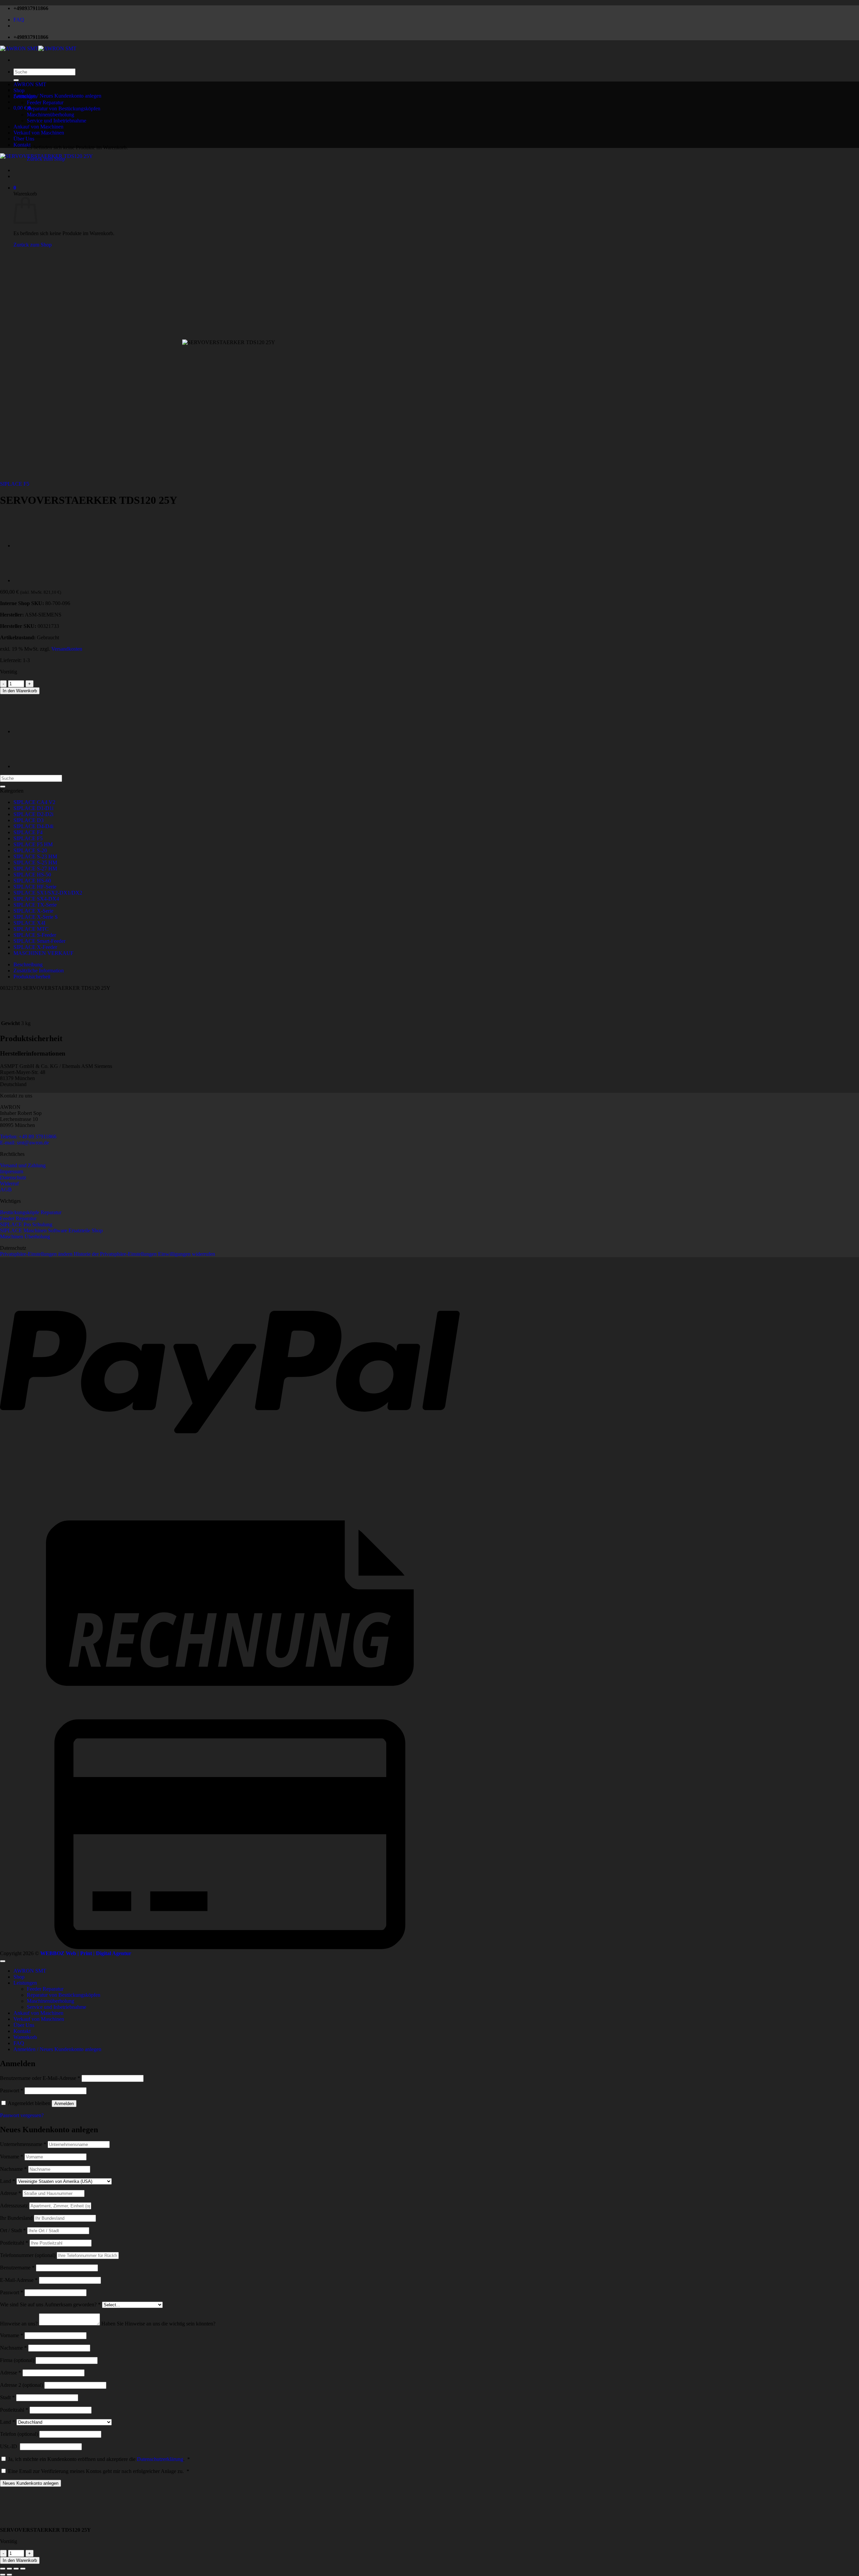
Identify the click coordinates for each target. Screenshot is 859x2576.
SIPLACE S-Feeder (35, 935)
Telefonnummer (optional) (28, 2255)
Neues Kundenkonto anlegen (31, 2483)
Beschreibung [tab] (28, 964)
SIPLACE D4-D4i (33, 826)
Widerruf (9, 1184)
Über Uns (24, 139)
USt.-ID (9, 2446)
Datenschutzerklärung (160, 2459)
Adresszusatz (15, 2206)
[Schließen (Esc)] (23, 2569)
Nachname (13, 2169)
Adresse (11, 2193)
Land (8, 2181)
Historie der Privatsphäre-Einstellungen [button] (115, 1254)
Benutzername (17, 2268)
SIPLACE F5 (15, 484)
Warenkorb (25, 2037)
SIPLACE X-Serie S (36, 917)
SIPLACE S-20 (30, 850)
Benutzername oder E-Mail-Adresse (40, 2078)
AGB (6, 1190)
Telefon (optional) (19, 2434)
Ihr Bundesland (17, 2218)
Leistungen (25, 96)
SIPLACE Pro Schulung (26, 1224)
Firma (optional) (17, 2360)
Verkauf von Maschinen (39, 2019)
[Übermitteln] (16, 80)
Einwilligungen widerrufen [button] (187, 1254)
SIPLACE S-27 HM (35, 869)
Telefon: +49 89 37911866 (28, 1137)
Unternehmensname (23, 2144)
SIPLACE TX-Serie (35, 905)
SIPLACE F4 (28, 832)
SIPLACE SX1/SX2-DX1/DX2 (48, 893)
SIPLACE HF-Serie (35, 887)
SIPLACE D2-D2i (33, 814)
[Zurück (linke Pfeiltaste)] (3, 2575)
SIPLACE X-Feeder (35, 947)
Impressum (12, 1171)
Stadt (7, 2397)
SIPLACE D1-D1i (33, 808)
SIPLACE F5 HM (33, 844)
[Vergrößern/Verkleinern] (3, 2569)
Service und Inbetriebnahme (57, 121)
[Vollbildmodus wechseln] (9, 2569)
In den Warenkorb (20, 691)
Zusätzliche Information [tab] (39, 971)
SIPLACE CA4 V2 (34, 802)
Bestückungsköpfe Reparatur (31, 1212)
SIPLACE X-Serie (33, 911)
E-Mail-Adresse (19, 2280)
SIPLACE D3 (29, 820)
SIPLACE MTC (31, 929)
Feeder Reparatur (45, 102)
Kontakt (22, 145)
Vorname (12, 2157)
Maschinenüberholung (50, 2001)
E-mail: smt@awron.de (24, 1143)
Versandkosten (67, 649)
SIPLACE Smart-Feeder (39, 941)
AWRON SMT (30, 84)
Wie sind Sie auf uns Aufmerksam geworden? (51, 2304)
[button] (57, 96)
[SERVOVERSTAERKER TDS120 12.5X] (30, 580)
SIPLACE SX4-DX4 (36, 899)
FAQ (19, 20)
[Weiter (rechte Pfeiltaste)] (9, 2575)
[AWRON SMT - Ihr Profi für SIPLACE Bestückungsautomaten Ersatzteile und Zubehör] (38, 48)
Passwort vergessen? (22, 2115)
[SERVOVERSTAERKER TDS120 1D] (30, 546)
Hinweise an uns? (19, 2324)
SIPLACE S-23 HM (35, 856)
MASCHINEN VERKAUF (43, 953)
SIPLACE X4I (29, 923)
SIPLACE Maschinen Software (34, 1230)
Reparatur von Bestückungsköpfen (64, 109)
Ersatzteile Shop (86, 1230)
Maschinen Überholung (25, 1237)
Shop (19, 90)
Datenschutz (13, 1177)
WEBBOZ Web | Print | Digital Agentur (86, 1953)
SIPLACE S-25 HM (35, 863)
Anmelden (64, 2104)
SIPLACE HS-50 (32, 875)
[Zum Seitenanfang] (3, 1961)
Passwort (12, 2090)
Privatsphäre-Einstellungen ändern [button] (36, 1254)
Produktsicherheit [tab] (32, 977)
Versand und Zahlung (23, 1165)
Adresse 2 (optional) (21, 2385)
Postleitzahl (14, 2243)
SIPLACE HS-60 (32, 881)
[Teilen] (16, 2569)
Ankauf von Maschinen (38, 2013)
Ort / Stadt (13, 2230)
